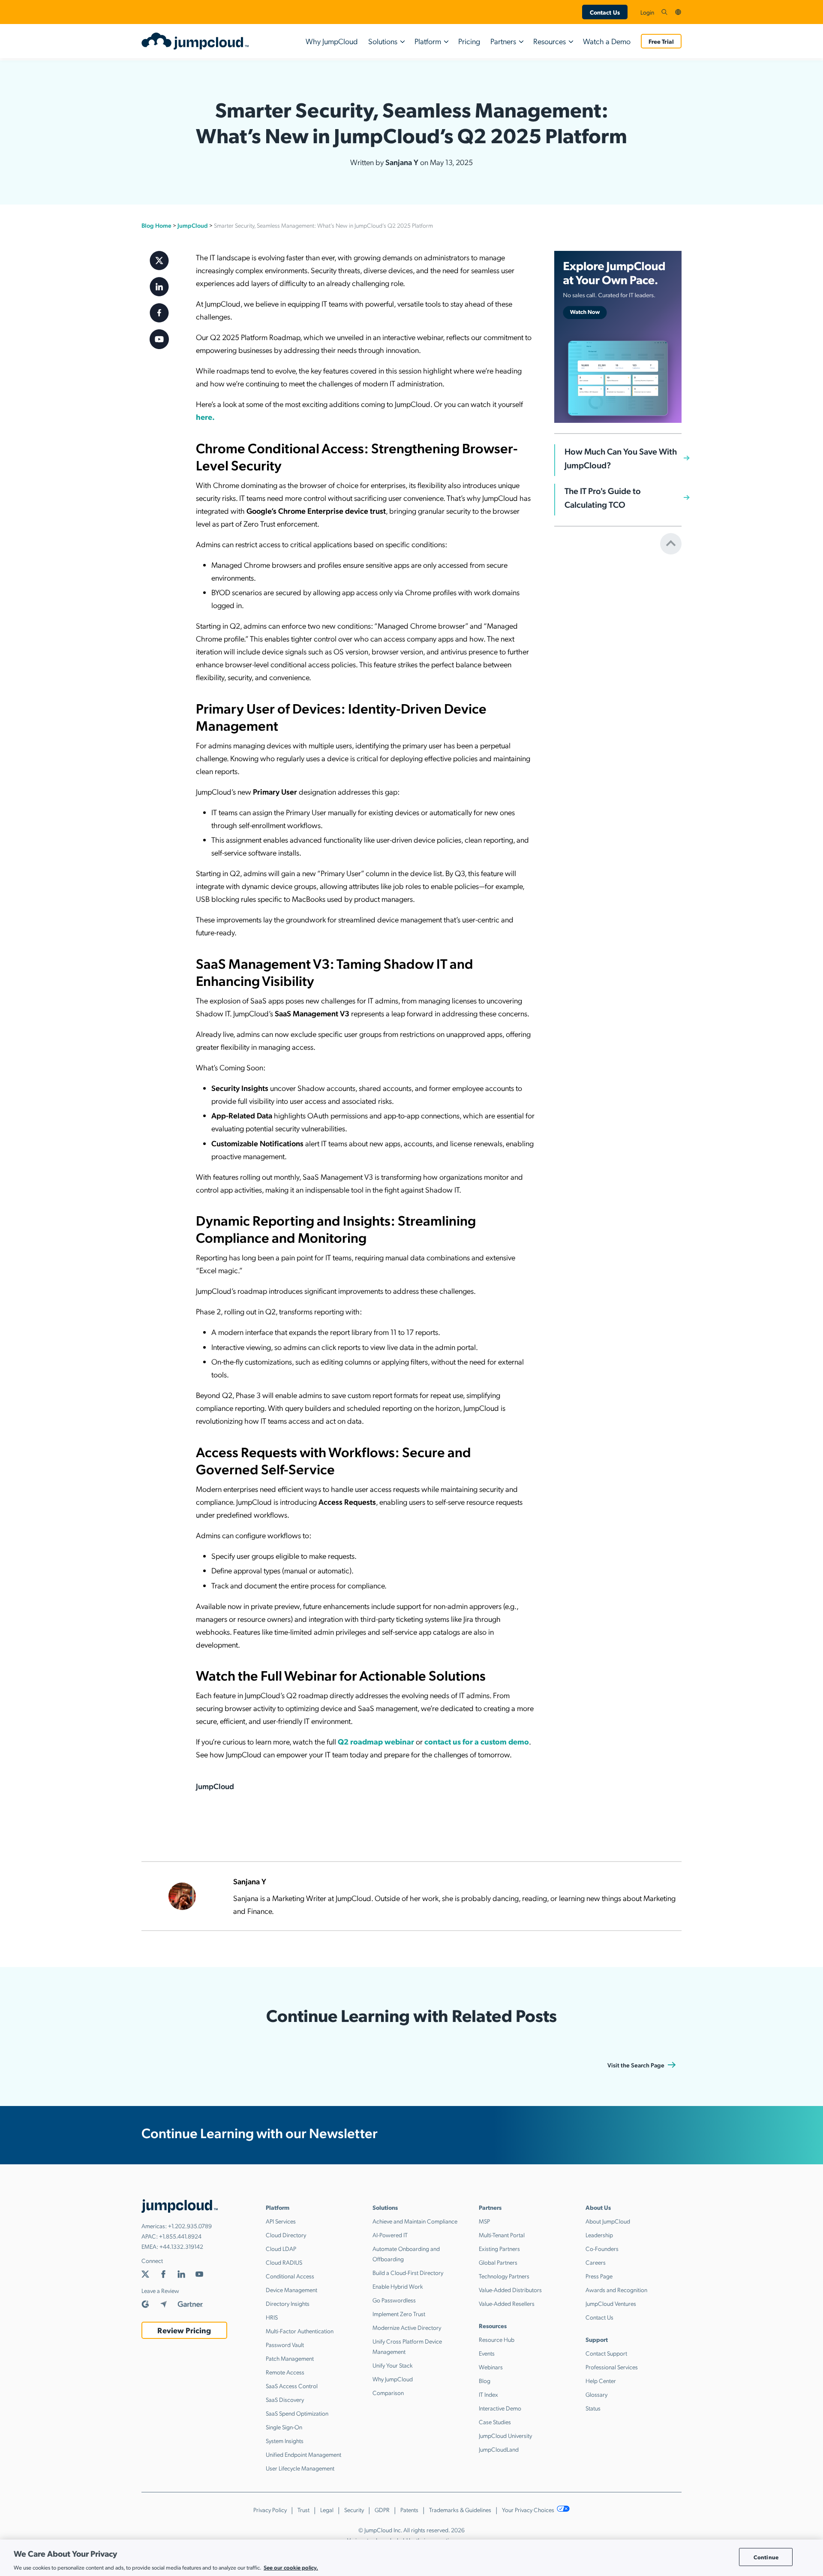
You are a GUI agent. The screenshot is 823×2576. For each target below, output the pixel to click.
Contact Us (605, 12)
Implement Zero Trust (399, 2314)
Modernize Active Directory (407, 2327)
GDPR (382, 2510)
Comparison (388, 2392)
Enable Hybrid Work (398, 2286)
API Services (281, 2221)
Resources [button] (550, 41)
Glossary (596, 2394)
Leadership (599, 2235)
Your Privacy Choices (529, 2510)
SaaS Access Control (292, 2386)
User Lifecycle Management (300, 2468)
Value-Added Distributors (510, 2290)
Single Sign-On (284, 2427)
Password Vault (285, 2344)
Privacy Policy (270, 2510)
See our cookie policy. (291, 2567)
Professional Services (612, 2367)
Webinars (491, 2367)
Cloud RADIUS (284, 2262)
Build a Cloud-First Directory (408, 2272)
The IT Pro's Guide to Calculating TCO (603, 497)
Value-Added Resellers (507, 2303)
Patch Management (290, 2358)
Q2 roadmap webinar (376, 1741)
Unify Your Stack (393, 2365)
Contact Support (606, 2353)
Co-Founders (602, 2248)
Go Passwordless (394, 2300)
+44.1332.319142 (181, 2246)
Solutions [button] (383, 41)
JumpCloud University (505, 2435)
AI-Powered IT (390, 2235)
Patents (409, 2510)
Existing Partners (499, 2248)
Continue (766, 2557)
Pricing (469, 41)
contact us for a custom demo (477, 1741)
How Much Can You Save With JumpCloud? (621, 458)
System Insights (285, 2440)
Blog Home (156, 225)
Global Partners (498, 2262)
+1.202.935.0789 (190, 2226)
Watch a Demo (607, 41)
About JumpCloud (608, 2221)
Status (593, 2408)
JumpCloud (193, 225)
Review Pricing (184, 2330)
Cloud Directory (286, 2235)
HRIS (272, 2317)
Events (487, 2353)
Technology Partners (504, 2276)
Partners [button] (503, 41)
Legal (327, 2510)
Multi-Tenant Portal (502, 2235)
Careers (596, 2262)
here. (205, 417)
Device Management (291, 2290)
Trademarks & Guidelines (460, 2510)
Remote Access (285, 2372)
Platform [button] (428, 41)
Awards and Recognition (616, 2290)
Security (354, 2510)
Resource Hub (497, 2339)
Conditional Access (290, 2276)
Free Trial (661, 41)
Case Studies (495, 2422)
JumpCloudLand (499, 2449)
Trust (303, 2510)
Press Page (599, 2276)
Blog (485, 2380)
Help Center (601, 2380)
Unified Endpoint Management (303, 2454)
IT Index (488, 2394)
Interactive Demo (500, 2408)
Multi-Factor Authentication (300, 2331)
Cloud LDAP (281, 2248)
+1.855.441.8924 (180, 2236)
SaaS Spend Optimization (297, 2413)
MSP (484, 2221)
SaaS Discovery (285, 2399)
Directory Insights (288, 2303)
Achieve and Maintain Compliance (415, 2221)
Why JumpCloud (332, 41)
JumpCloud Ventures (611, 2303)
